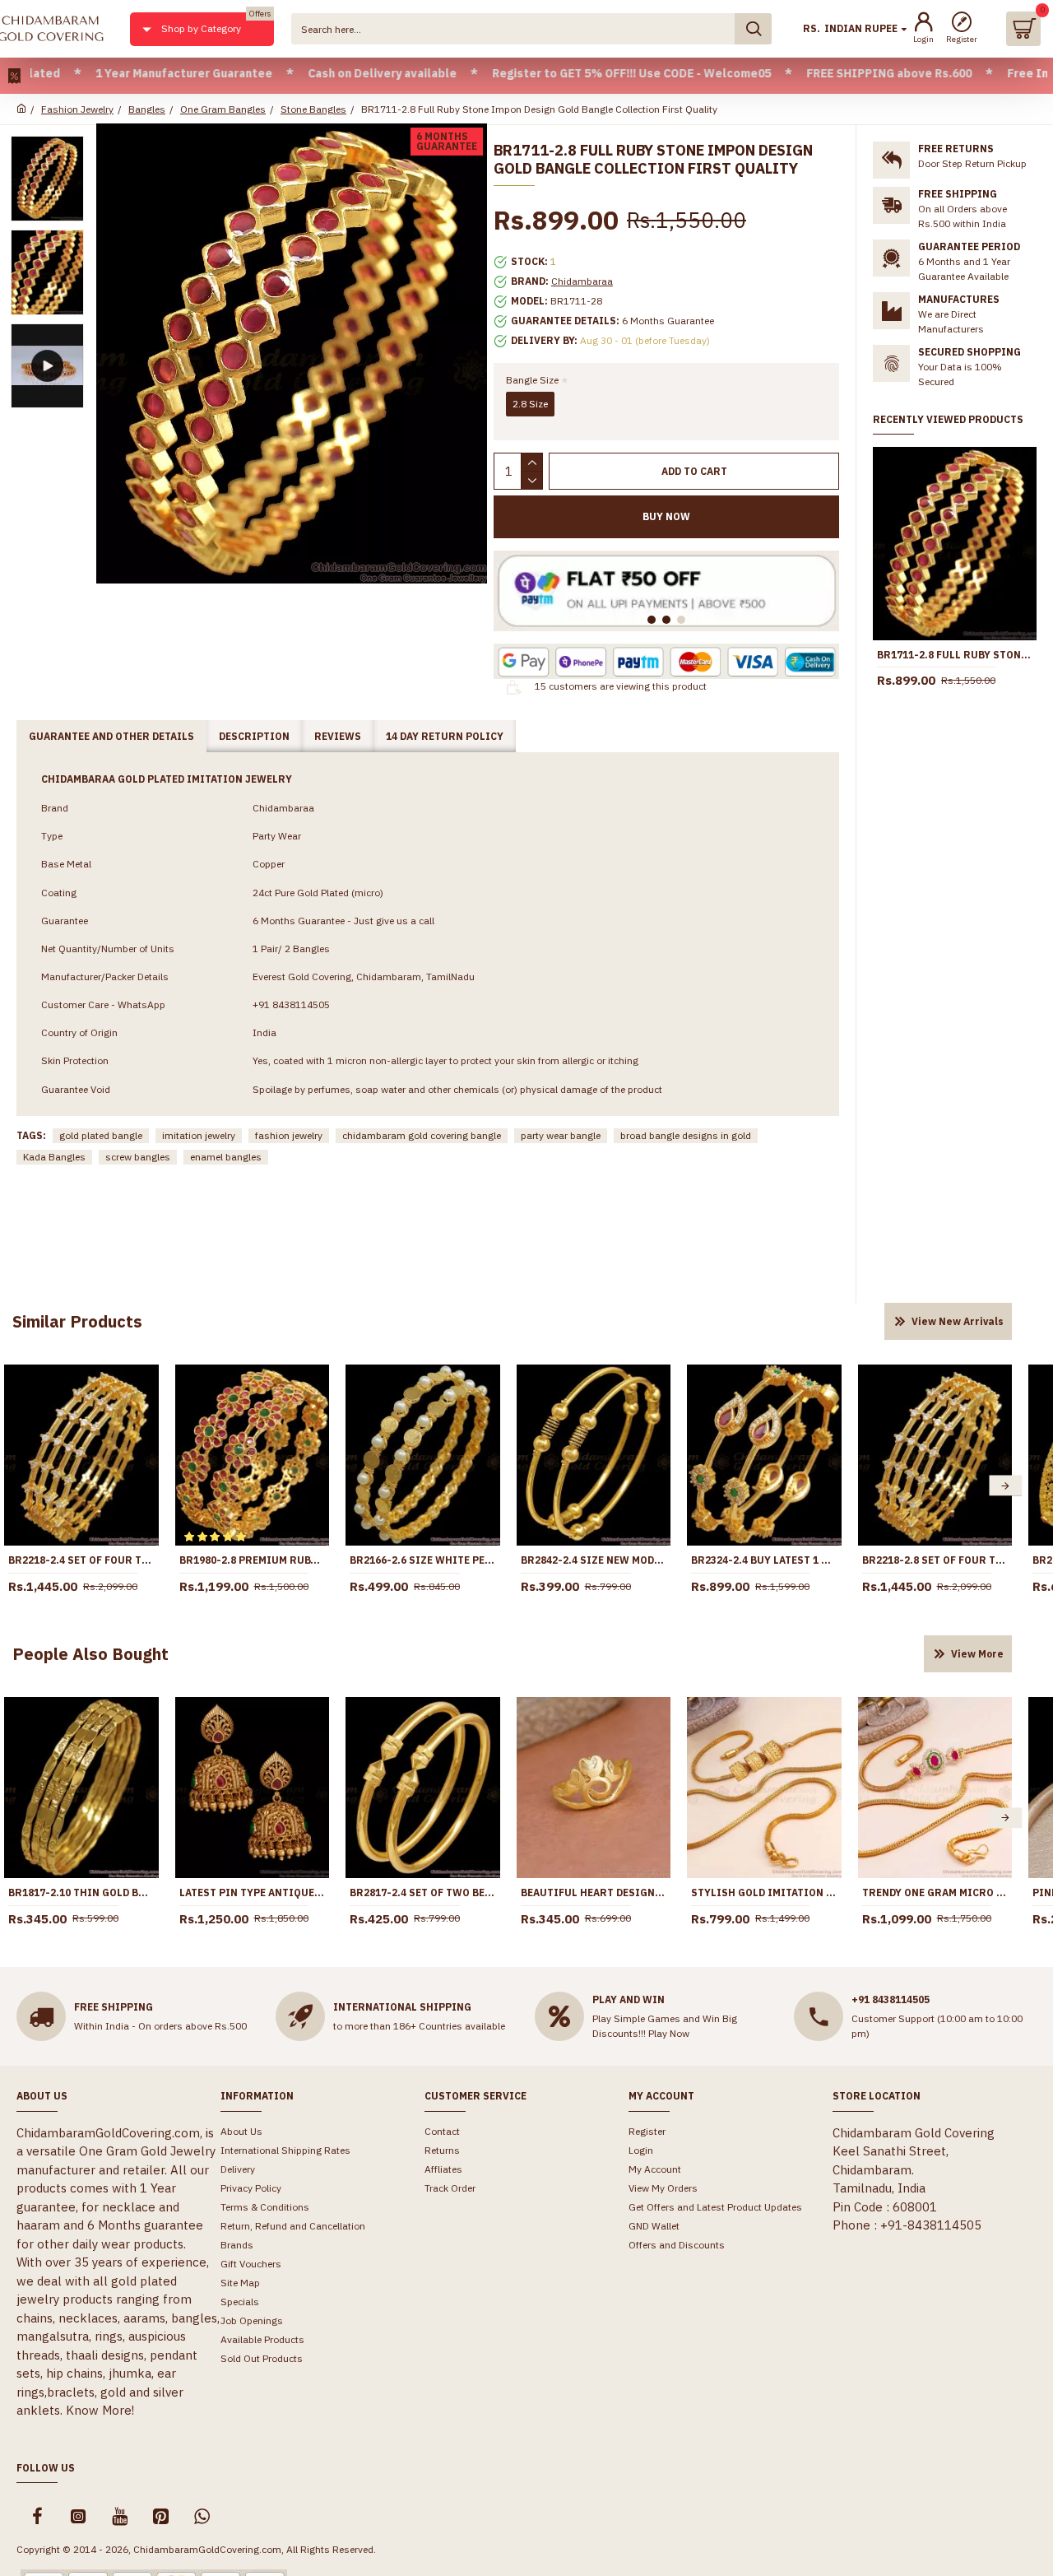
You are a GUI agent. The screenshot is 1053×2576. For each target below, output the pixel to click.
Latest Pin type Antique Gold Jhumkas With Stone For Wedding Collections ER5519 (253, 1892)
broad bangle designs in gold (686, 1135)
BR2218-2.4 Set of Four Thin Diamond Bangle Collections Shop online (81, 1560)
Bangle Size (532, 380)
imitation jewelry (199, 1135)
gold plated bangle (101, 1135)
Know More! (100, 2410)
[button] (1005, 1486)
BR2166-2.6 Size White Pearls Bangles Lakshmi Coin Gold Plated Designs (423, 1560)
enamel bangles (226, 1157)
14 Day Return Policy (445, 736)
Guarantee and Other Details (111, 736)
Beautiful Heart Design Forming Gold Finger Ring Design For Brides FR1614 (594, 1892)
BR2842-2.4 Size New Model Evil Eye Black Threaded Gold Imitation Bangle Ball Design (594, 1560)
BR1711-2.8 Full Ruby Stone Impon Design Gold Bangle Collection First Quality (955, 655)
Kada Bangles (54, 1157)
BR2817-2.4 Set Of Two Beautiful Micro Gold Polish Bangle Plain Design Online (423, 1892)
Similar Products (77, 1321)
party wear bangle (561, 1135)
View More (977, 1654)
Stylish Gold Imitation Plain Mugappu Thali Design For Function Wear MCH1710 (764, 1892)
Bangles (147, 109)
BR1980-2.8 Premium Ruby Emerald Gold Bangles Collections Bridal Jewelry (253, 1560)
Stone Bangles (313, 109)
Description (254, 736)
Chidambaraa (582, 281)
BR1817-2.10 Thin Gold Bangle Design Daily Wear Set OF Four (81, 1892)
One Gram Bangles (223, 109)
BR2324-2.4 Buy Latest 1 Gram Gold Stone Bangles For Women (764, 1560)
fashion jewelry (289, 1135)
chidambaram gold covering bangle (422, 1135)
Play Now (669, 2033)
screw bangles (138, 1157)
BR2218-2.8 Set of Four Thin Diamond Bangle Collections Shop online (935, 1560)
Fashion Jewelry (77, 109)
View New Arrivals (958, 1321)
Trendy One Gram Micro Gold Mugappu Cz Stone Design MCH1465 (935, 1892)
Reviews (338, 736)
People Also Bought (90, 1654)
